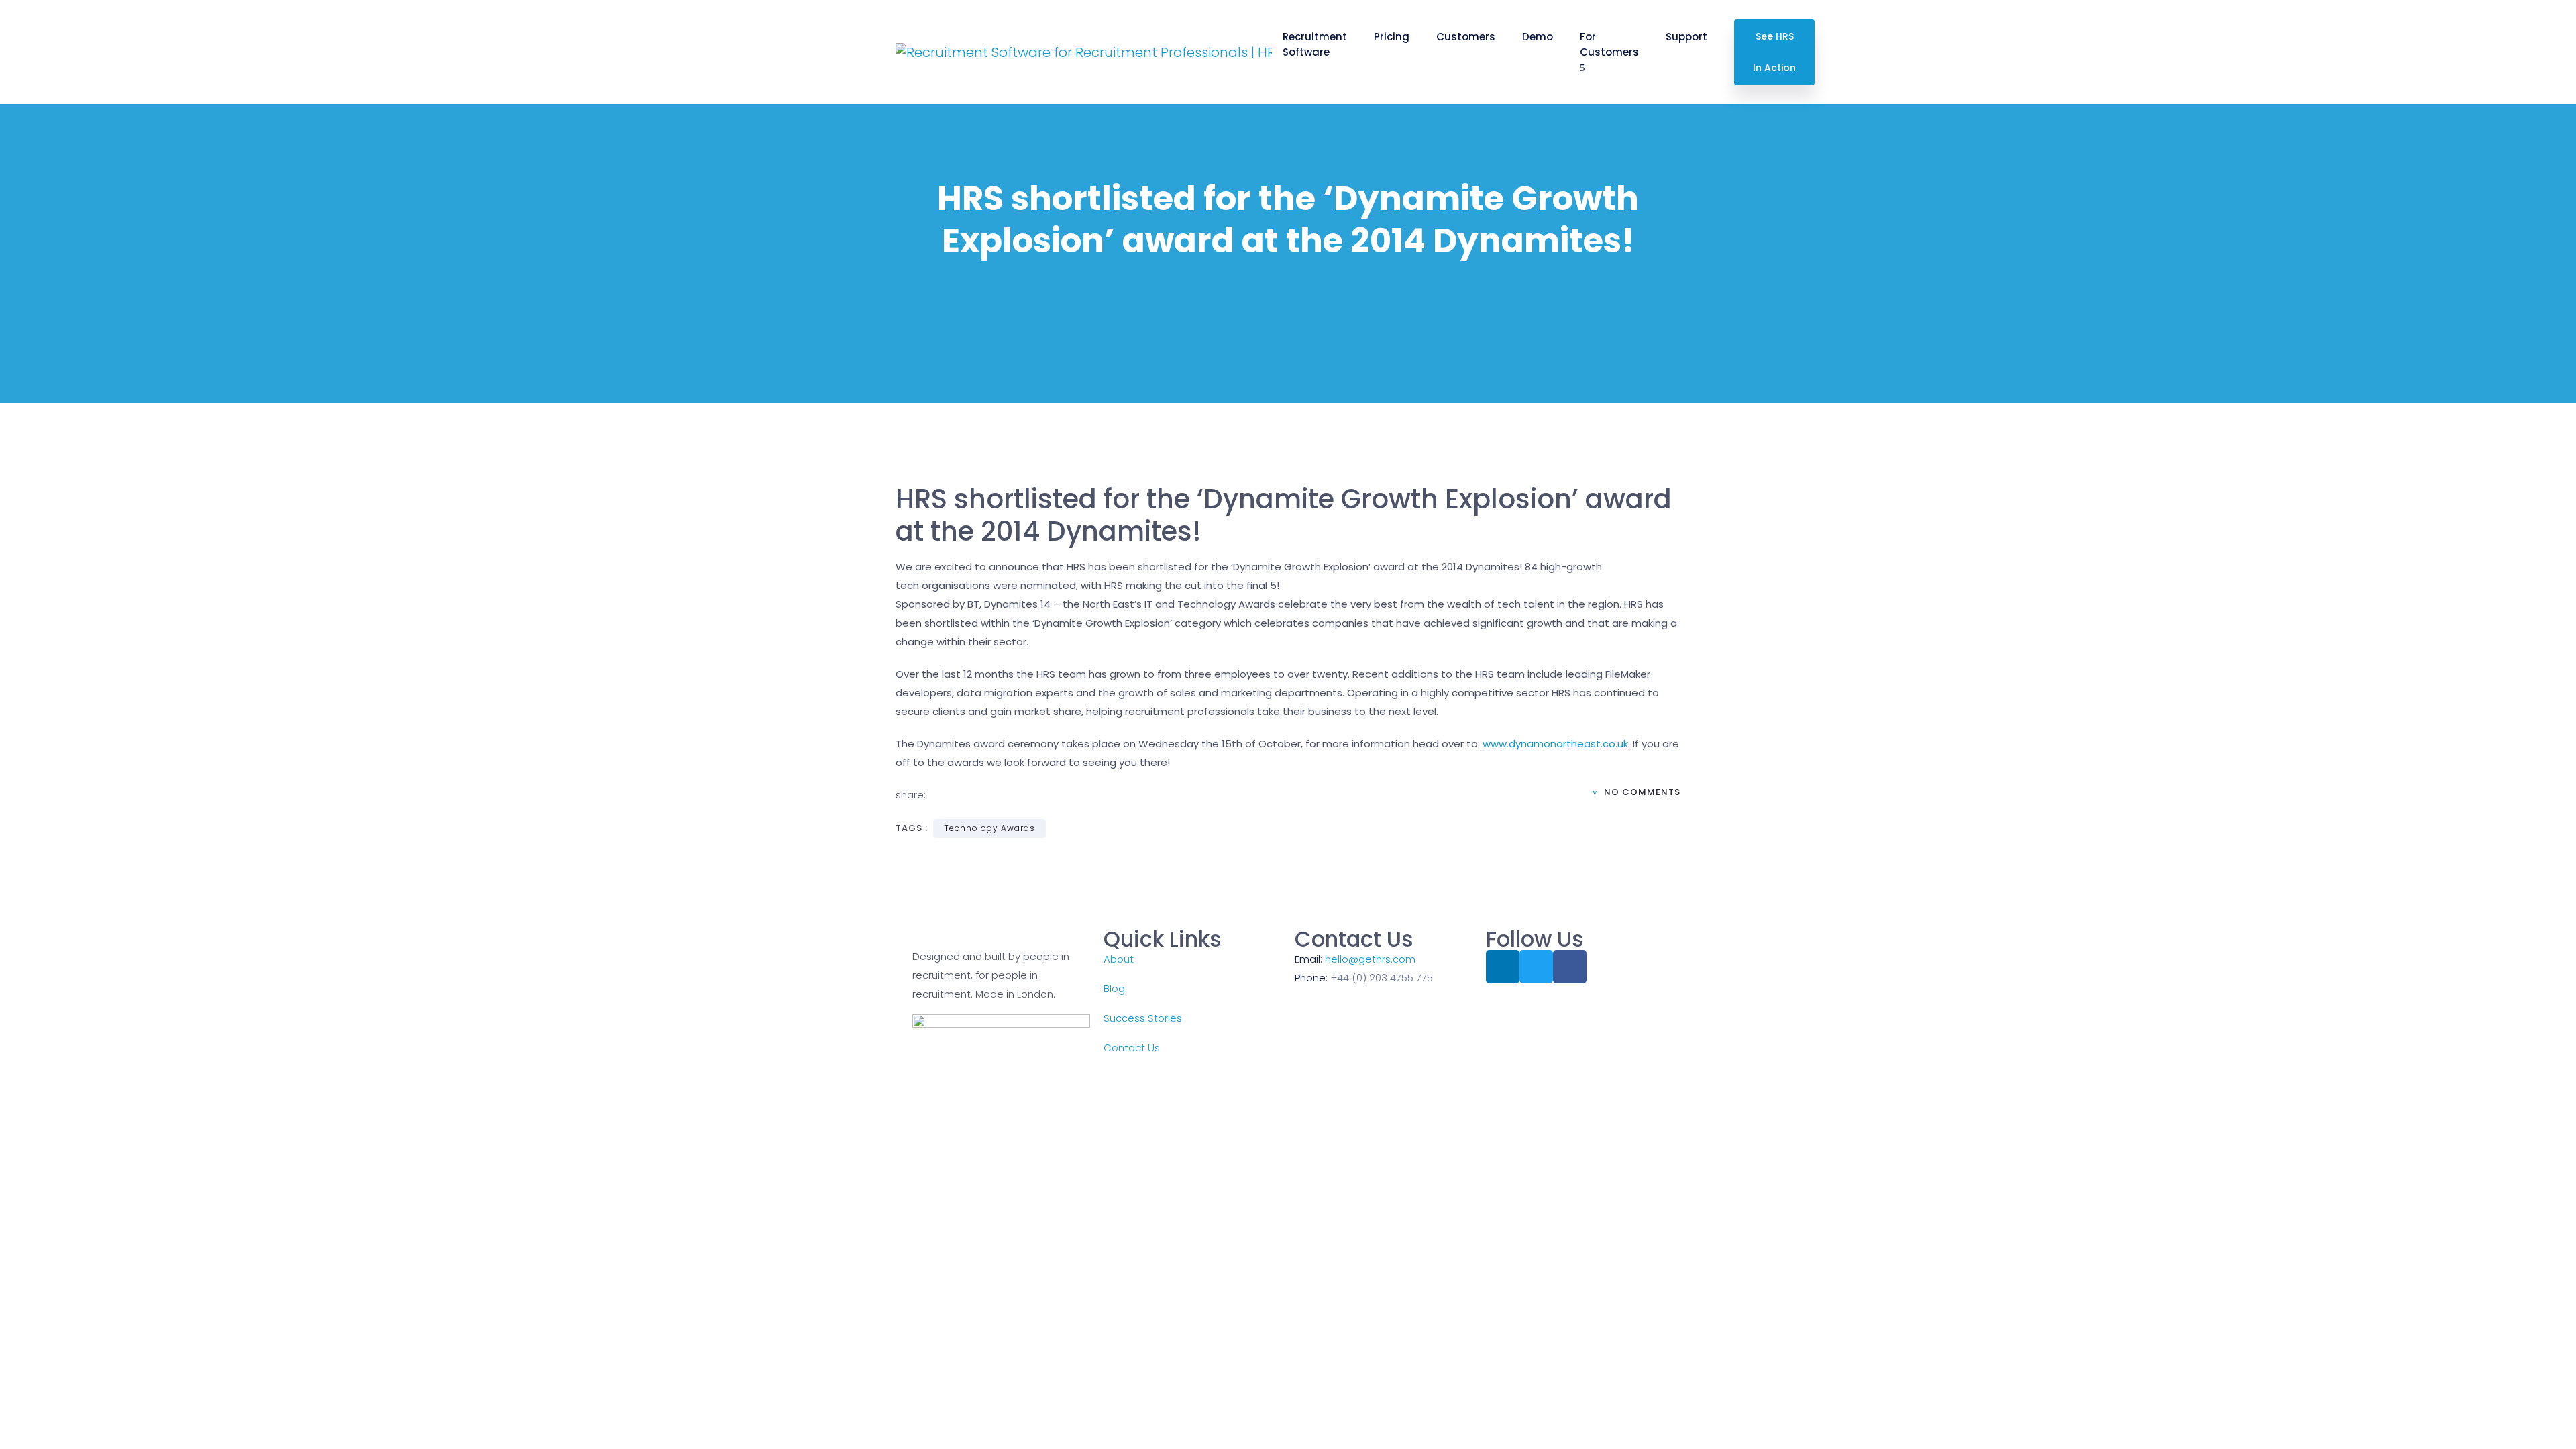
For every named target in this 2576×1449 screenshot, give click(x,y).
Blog (1114, 988)
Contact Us (1132, 1048)
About (1119, 959)
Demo (1538, 37)
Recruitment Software (1315, 44)
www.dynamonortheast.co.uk (1555, 744)
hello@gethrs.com (1370, 959)
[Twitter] (1536, 967)
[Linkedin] (1503, 967)
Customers (1466, 37)
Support (1686, 37)
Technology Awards (989, 828)
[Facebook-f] (1570, 967)
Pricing (1392, 37)
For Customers (1609, 44)
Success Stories (1143, 1018)
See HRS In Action (1774, 52)
